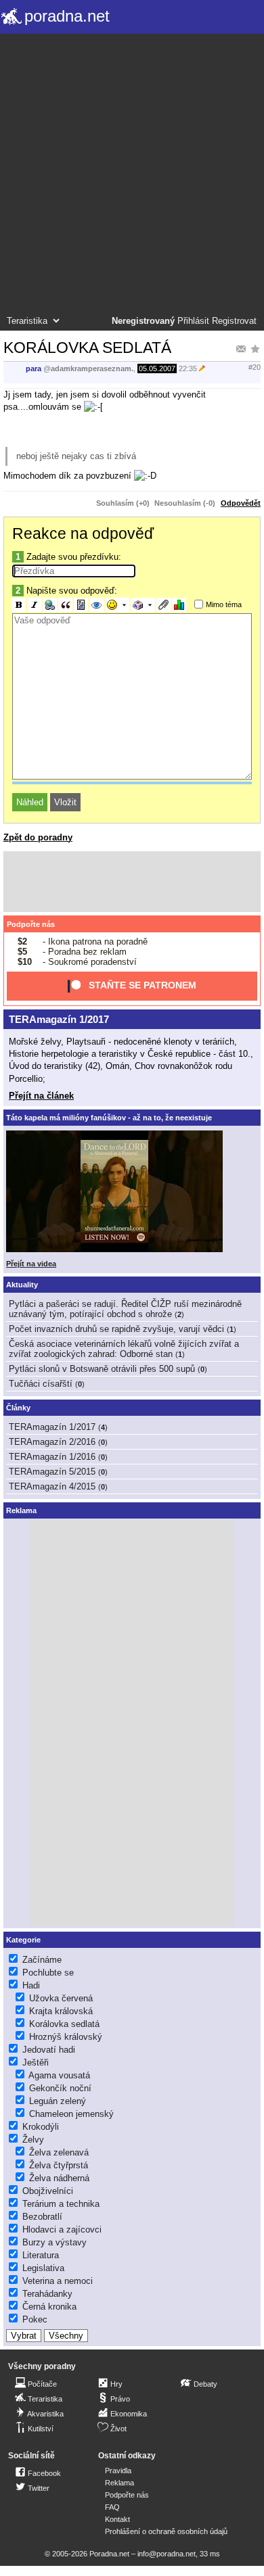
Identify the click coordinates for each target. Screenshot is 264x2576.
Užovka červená (61, 1998)
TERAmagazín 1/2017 (59, 1019)
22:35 (188, 368)
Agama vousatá (59, 2075)
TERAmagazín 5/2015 (52, 1472)
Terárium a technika (61, 2204)
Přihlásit (193, 321)
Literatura (41, 2255)
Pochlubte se (48, 1973)
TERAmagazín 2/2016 (52, 1442)
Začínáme (42, 1960)
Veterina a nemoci (58, 2281)
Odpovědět (241, 503)
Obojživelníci (48, 2191)
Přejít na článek (41, 1096)
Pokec (35, 2319)
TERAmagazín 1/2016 (52, 1457)
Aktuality (22, 1285)
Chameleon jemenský (71, 2114)
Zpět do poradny (38, 837)
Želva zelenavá (59, 2152)
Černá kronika (49, 2307)
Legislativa (43, 2268)
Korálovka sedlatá (64, 2024)
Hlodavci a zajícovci (62, 2229)
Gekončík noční (60, 2088)
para (34, 368)
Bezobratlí (42, 2217)
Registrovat (234, 321)
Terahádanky (47, 2294)
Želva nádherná (59, 2178)
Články (18, 1408)
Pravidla (118, 2471)
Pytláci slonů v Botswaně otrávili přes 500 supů (102, 1369)
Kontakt (117, 2519)
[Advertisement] (132, 176)
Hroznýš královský (66, 2037)
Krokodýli (41, 2127)
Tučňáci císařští (41, 1384)
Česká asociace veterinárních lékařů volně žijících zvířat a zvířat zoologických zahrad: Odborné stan (124, 1349)
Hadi (31, 1985)
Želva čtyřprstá (59, 2165)
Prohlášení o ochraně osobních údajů (166, 2531)
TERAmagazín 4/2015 (52, 1486)
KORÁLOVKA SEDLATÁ (87, 348)
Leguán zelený (58, 2101)
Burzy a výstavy (54, 2242)
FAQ (112, 2507)
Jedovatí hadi (49, 2050)
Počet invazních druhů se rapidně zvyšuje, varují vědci (116, 1329)
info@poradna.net (167, 2554)
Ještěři (36, 2062)
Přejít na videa (31, 1264)
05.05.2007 (157, 368)
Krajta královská (61, 2011)
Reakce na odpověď (83, 533)
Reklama (119, 2483)
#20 (255, 367)
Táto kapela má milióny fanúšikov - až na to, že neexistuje (109, 1118)
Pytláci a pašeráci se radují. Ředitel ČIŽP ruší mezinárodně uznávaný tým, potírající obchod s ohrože (125, 1309)
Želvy (33, 2140)
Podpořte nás (31, 924)
